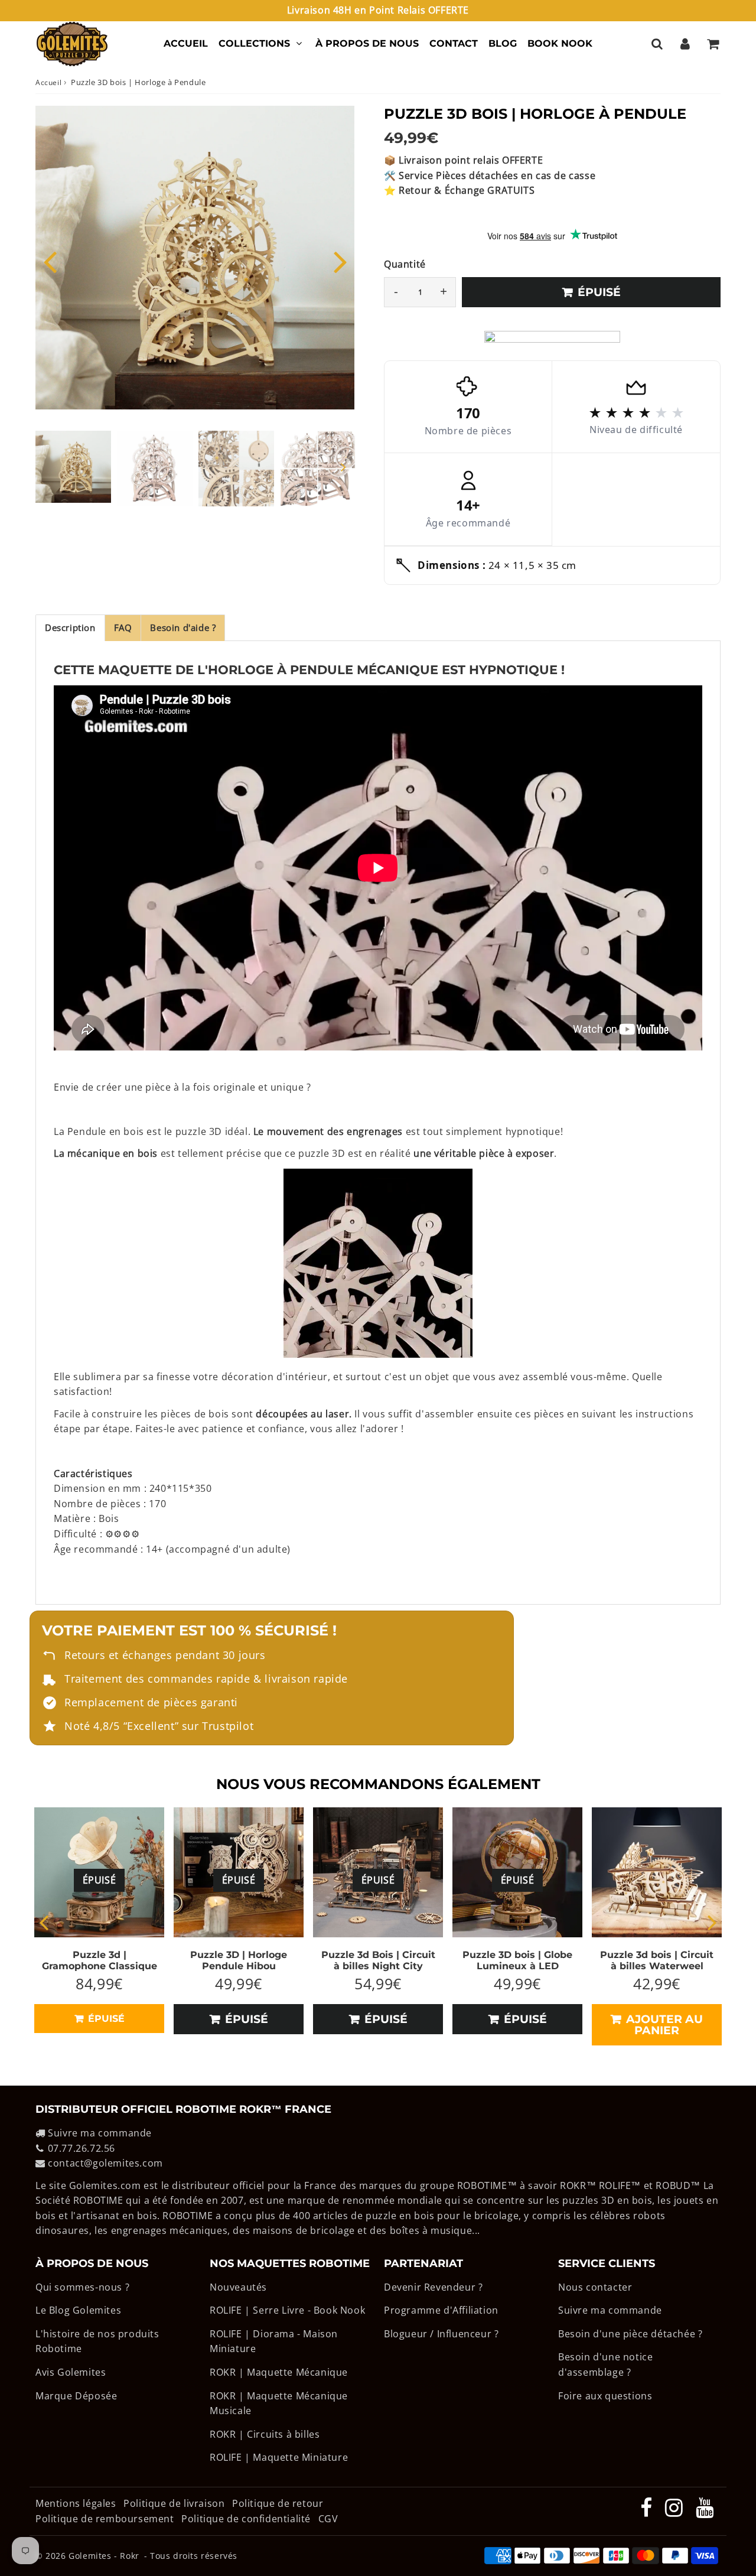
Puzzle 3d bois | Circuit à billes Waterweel (657, 1960)
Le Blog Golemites (78, 2310)
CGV (328, 2519)
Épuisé (105, 2019)
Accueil (186, 43)
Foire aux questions (605, 2396)
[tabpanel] (73, 467)
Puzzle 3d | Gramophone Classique (100, 1960)
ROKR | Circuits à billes (265, 2434)
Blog (503, 43)
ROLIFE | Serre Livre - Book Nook (287, 2310)
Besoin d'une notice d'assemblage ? (605, 2364)
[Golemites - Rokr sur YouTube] (705, 2512)
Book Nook (560, 43)
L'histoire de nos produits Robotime (97, 2341)
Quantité (405, 264)
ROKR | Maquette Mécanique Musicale (279, 2403)
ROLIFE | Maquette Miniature (279, 2457)
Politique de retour (278, 2503)
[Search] (657, 44)
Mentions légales (77, 2503)
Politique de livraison (174, 2503)
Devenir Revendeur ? (433, 2287)
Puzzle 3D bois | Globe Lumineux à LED (517, 1960)
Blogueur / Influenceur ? (441, 2334)
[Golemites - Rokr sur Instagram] (675, 2512)
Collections (254, 43)
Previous (50, 261)
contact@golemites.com (105, 2163)
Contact (454, 43)
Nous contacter (595, 2287)
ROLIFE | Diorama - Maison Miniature (274, 2341)
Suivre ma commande (100, 2133)
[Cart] (713, 44)
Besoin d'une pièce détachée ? (630, 2334)
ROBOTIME (482, 2185)
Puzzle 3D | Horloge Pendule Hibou (239, 1960)
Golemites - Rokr (104, 2556)
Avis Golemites (71, 2372)
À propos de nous (367, 43)
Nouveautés (238, 2287)
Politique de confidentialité (246, 2519)
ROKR (573, 2185)
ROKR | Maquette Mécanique (279, 2372)
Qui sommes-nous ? (82, 2287)
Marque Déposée (76, 2396)
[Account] (685, 44)
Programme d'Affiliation (441, 2310)
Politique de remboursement (105, 2519)
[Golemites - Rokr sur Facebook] (648, 2512)
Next (340, 261)
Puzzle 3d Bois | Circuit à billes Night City (378, 1960)
